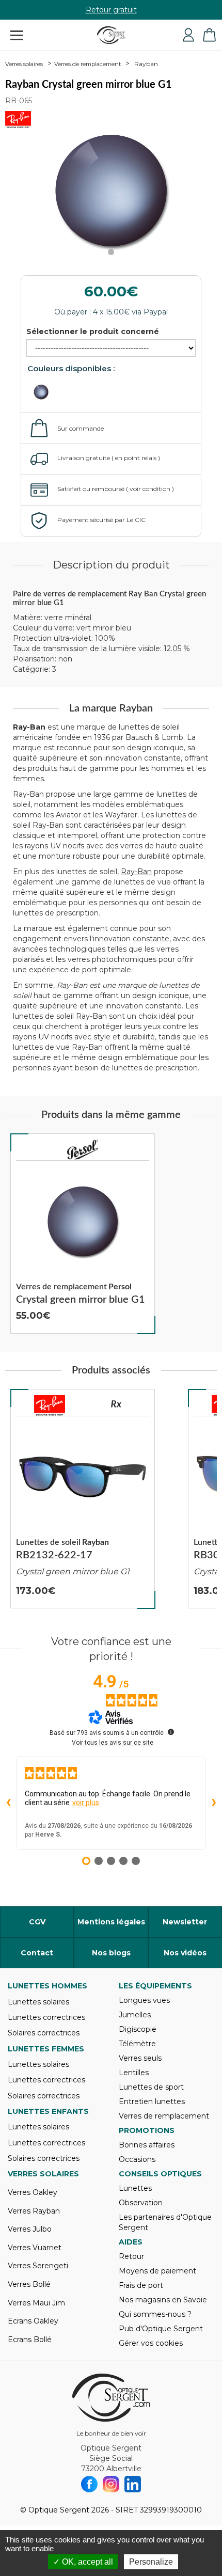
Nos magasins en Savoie (163, 2300)
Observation (141, 2203)
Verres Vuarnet (35, 2248)
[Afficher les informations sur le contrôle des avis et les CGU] (171, 1732)
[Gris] (47, 392)
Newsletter (185, 1922)
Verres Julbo (30, 2229)
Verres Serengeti (38, 2266)
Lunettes (135, 2188)
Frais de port (141, 2285)
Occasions (137, 2159)
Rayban (146, 64)
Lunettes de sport (151, 2087)
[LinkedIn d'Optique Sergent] (133, 2484)
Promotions (147, 2130)
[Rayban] (50, 1405)
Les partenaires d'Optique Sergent (165, 2222)
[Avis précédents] (8, 1803)
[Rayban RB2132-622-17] (83, 1499)
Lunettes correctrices (46, 2017)
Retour (131, 2256)
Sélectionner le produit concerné (93, 331)
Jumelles (135, 2015)
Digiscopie (138, 2029)
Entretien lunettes (152, 2101)
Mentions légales (111, 1922)
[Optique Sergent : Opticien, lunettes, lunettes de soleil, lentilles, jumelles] (111, 35)
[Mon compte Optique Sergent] (188, 35)
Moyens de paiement (157, 2271)
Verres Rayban (34, 2211)
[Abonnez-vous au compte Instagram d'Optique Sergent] (111, 2484)
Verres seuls (140, 2058)
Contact (37, 1953)
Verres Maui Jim (36, 2303)
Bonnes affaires (147, 2145)
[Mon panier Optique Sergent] (209, 35)
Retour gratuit (111, 10)
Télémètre (137, 2044)
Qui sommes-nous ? (155, 2314)
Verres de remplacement (88, 64)
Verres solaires (24, 64)
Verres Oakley (33, 2192)
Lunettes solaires (38, 2002)
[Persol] (83, 1150)
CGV (37, 1922)
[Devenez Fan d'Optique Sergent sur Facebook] (89, 2484)
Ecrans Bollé (30, 2340)
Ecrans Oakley (33, 2321)
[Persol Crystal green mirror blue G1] (83, 1234)
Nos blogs (111, 1953)
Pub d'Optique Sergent (161, 2329)
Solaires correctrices (44, 2033)
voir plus (86, 1803)
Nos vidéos (185, 1953)
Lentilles (134, 2073)
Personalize (151, 2562)
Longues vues (144, 2000)
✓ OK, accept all (83, 2562)
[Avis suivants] (214, 1803)
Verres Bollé (29, 2284)
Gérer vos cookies (151, 2343)
